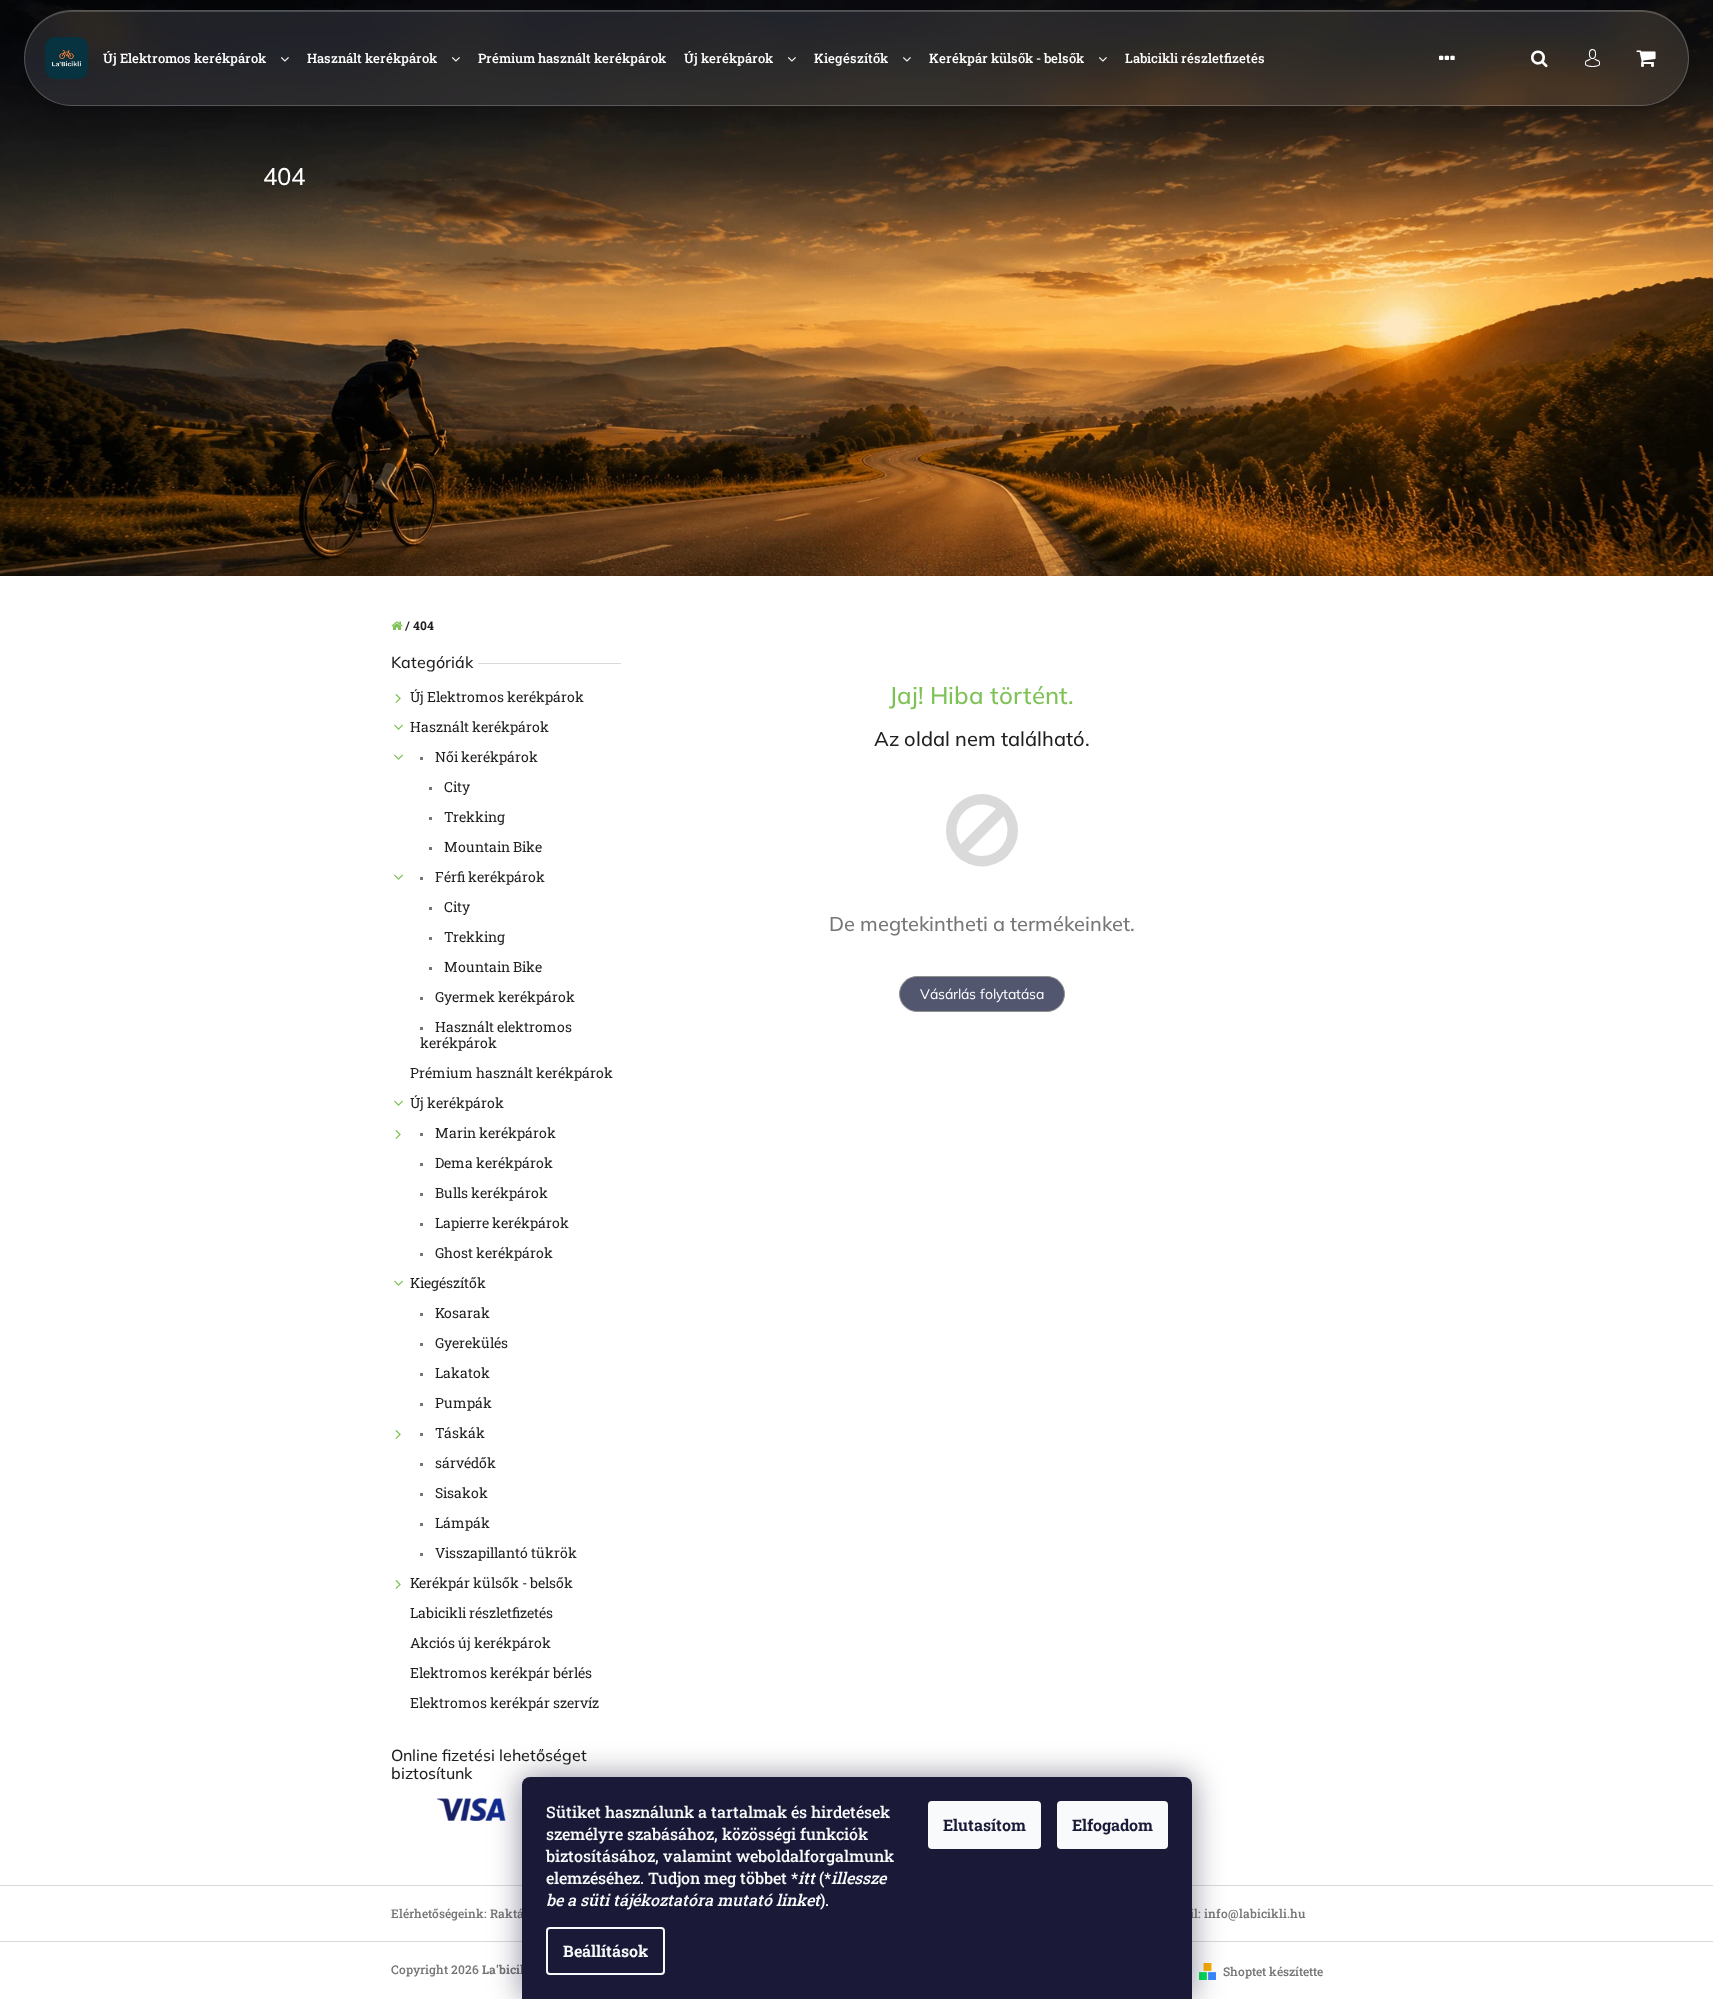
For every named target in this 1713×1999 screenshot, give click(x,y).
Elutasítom (984, 1824)
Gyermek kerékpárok (503, 996)
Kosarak (461, 1312)
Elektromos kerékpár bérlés (501, 1672)
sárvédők (464, 1462)
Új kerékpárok (457, 1102)
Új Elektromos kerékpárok (497, 696)
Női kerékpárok (485, 756)
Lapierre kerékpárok (500, 1222)
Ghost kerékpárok (492, 1252)
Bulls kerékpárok (490, 1192)
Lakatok (461, 1372)
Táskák (458, 1432)
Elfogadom (1112, 1824)
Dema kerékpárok (492, 1162)
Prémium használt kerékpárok (511, 1072)
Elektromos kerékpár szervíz (504, 1702)
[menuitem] (196, 58)
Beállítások (605, 1950)
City (455, 786)
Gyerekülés (470, 1342)
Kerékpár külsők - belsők (491, 1582)
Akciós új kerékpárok (480, 1642)
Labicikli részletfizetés (481, 1612)
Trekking (473, 816)
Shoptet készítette (1273, 1971)
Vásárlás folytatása (982, 994)
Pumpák (462, 1402)
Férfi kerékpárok (488, 876)
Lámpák (461, 1522)
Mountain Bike (491, 846)
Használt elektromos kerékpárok (496, 1034)
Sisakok (460, 1492)
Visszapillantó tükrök (504, 1552)
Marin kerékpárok (494, 1132)
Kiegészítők (448, 1282)
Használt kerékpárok (479, 726)
